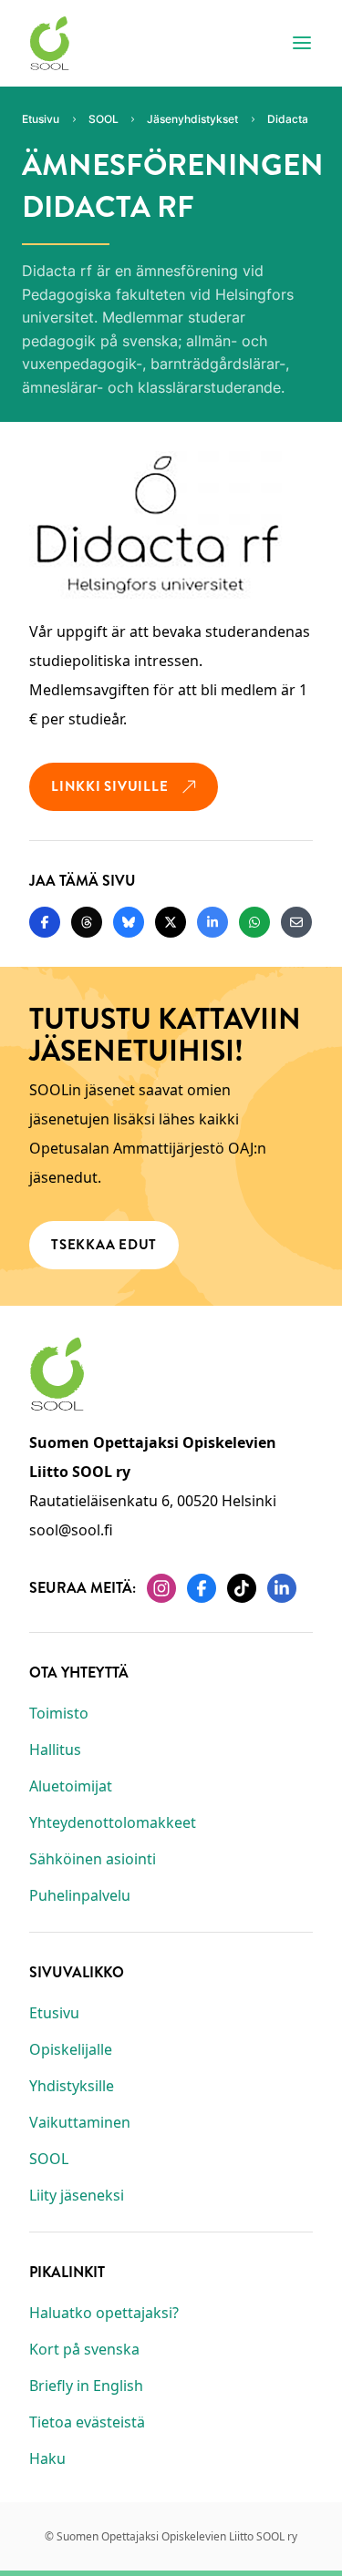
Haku (47, 2458)
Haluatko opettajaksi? (104, 2313)
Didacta (288, 119)
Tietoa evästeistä (87, 2422)
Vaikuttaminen (80, 2122)
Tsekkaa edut (104, 1245)
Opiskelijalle (71, 2049)
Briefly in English (86, 2386)
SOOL (49, 2159)
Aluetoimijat (71, 1786)
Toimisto (59, 1713)
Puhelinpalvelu (80, 1895)
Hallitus (55, 1750)
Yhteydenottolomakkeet (113, 1822)
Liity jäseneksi (77, 2195)
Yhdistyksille (72, 2086)
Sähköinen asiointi (93, 1859)
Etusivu (54, 2013)
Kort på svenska (84, 2349)
